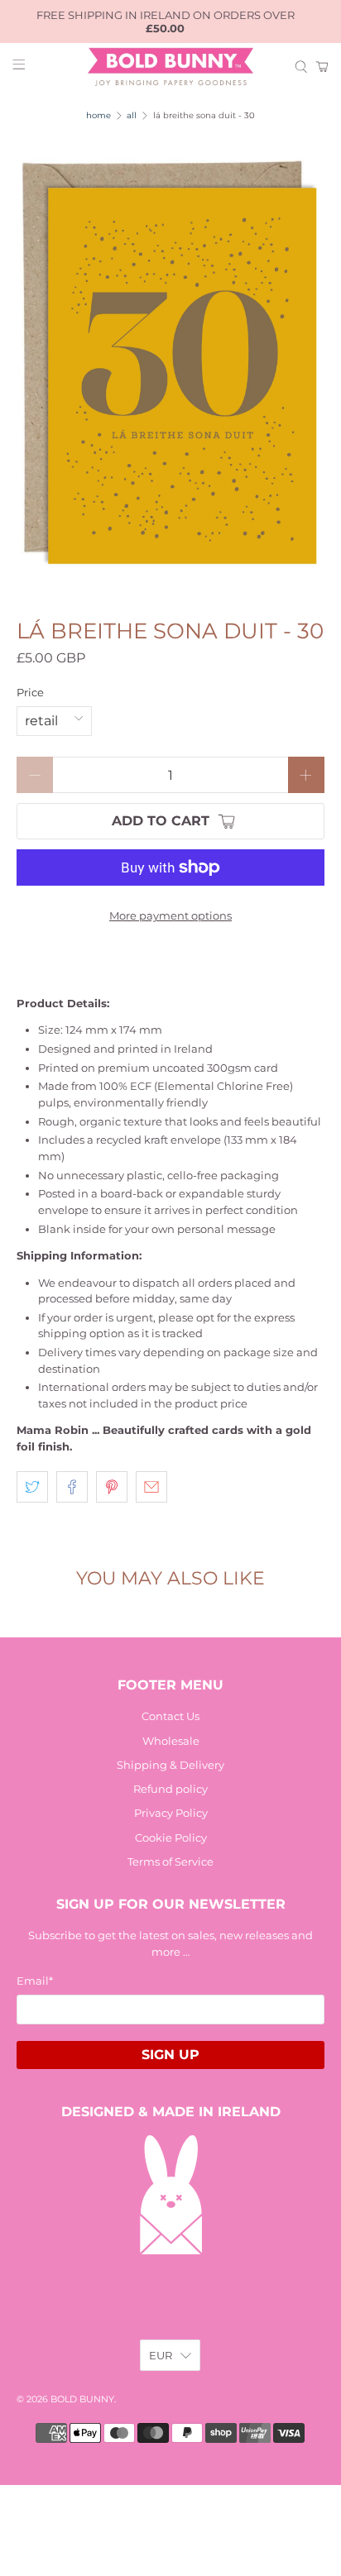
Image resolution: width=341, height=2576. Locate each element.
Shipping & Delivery (170, 1765)
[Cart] (322, 67)
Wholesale (171, 1741)
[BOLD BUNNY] (170, 67)
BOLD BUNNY (82, 2399)
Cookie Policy (171, 1838)
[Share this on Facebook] (72, 1487)
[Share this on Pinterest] (112, 1487)
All (132, 116)
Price (30, 692)
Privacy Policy (171, 1813)
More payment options (170, 915)
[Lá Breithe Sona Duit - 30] (170, 364)
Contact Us (170, 1716)
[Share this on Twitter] (32, 1487)
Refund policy (170, 1789)
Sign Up (170, 2055)
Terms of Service (170, 1862)
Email (35, 1981)
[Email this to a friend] (151, 1487)
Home (98, 116)
